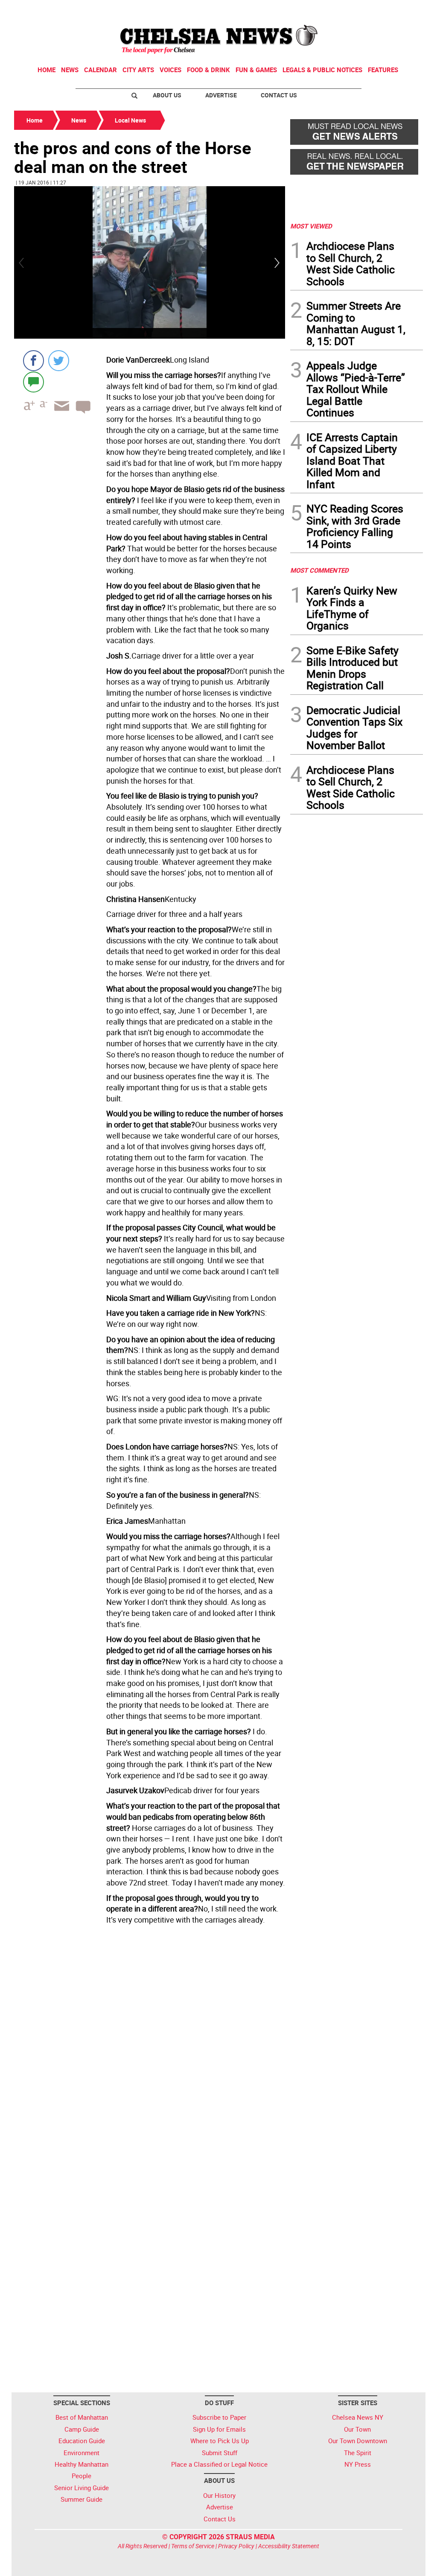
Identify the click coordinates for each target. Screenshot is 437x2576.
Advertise (221, 95)
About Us (167, 95)
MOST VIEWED (311, 226)
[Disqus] (150, 2045)
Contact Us (279, 95)
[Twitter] (59, 361)
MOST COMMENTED (319, 570)
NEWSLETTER (354, 10)
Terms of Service (193, 2546)
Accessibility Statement (289, 2546)
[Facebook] (34, 361)
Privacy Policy (236, 2546)
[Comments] (34, 382)
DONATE (402, 10)
